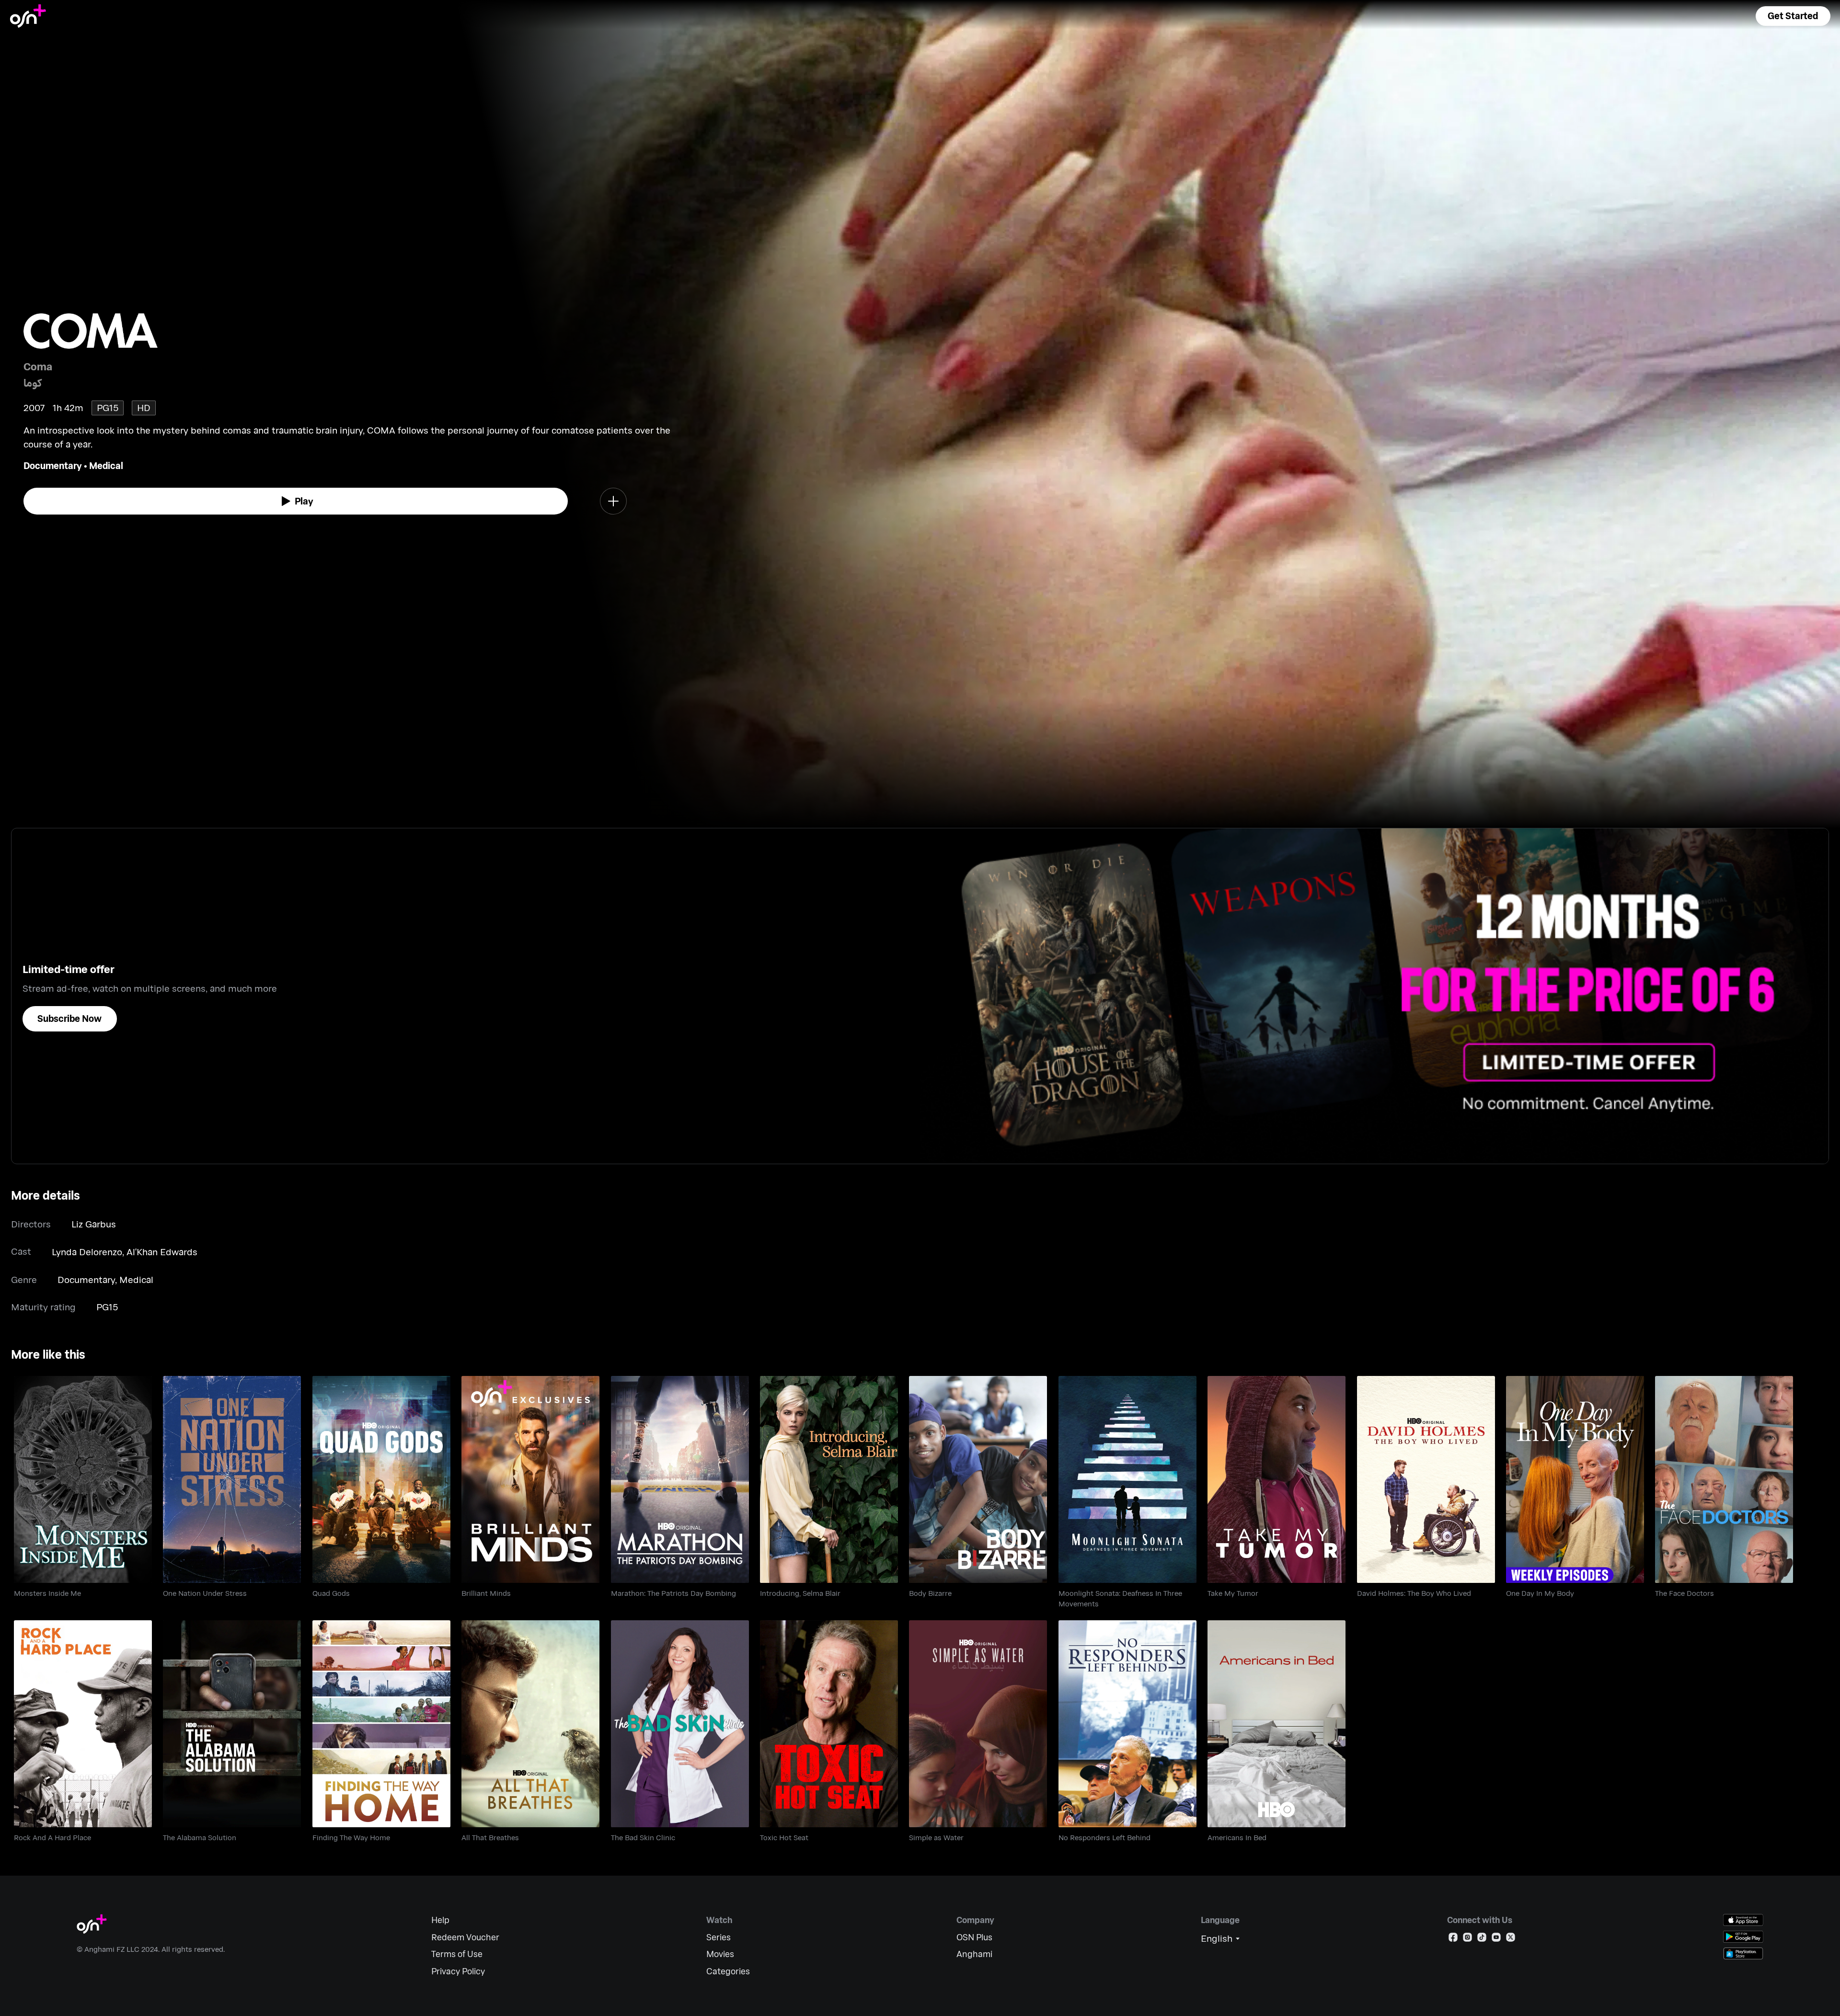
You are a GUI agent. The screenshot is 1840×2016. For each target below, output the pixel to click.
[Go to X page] (1511, 1939)
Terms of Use (457, 1954)
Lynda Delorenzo (87, 1252)
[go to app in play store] (1743, 1937)
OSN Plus (974, 1937)
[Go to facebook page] (1453, 1939)
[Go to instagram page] (1467, 1939)
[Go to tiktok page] (1482, 1939)
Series (719, 1937)
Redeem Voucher (465, 1937)
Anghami (974, 1954)
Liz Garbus (94, 1224)
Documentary (53, 465)
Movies (720, 1954)
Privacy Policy (458, 1971)
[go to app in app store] (1743, 1920)
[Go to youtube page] (1496, 1939)
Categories (728, 1971)
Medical (106, 465)
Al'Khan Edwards (162, 1252)
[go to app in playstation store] (1743, 1953)
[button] (1793, 16)
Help (440, 1920)
